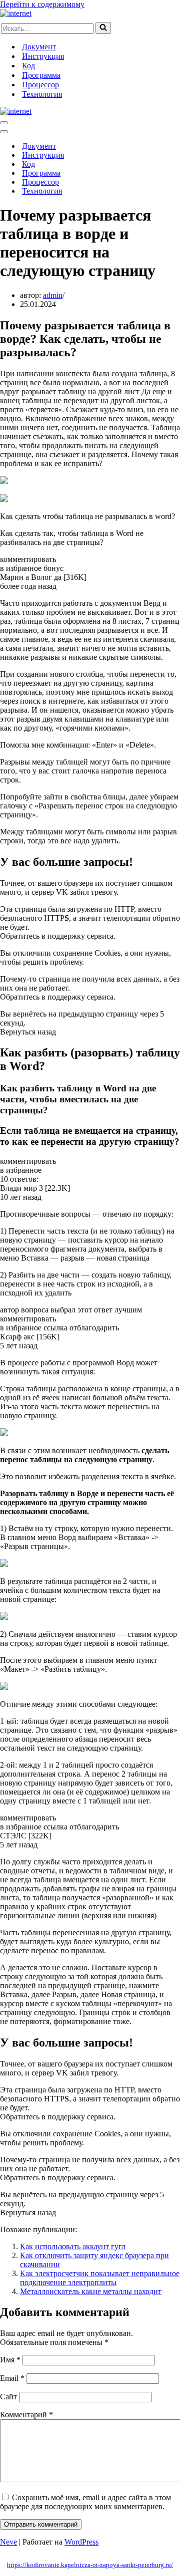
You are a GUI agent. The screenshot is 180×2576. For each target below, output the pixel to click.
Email (12, 2378)
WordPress (81, 2542)
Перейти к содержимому (42, 4)
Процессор (40, 85)
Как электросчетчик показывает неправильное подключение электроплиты (100, 2278)
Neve (8, 2542)
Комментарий (26, 2415)
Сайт (8, 2397)
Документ (39, 47)
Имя (10, 2360)
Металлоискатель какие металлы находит (91, 2291)
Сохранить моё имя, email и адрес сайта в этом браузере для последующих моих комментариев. (85, 2502)
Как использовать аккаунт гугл (73, 2246)
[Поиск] (103, 28)
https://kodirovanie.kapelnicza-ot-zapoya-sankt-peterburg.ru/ (90, 2565)
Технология (42, 94)
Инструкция (43, 56)
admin (53, 295)
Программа (41, 75)
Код (28, 66)
